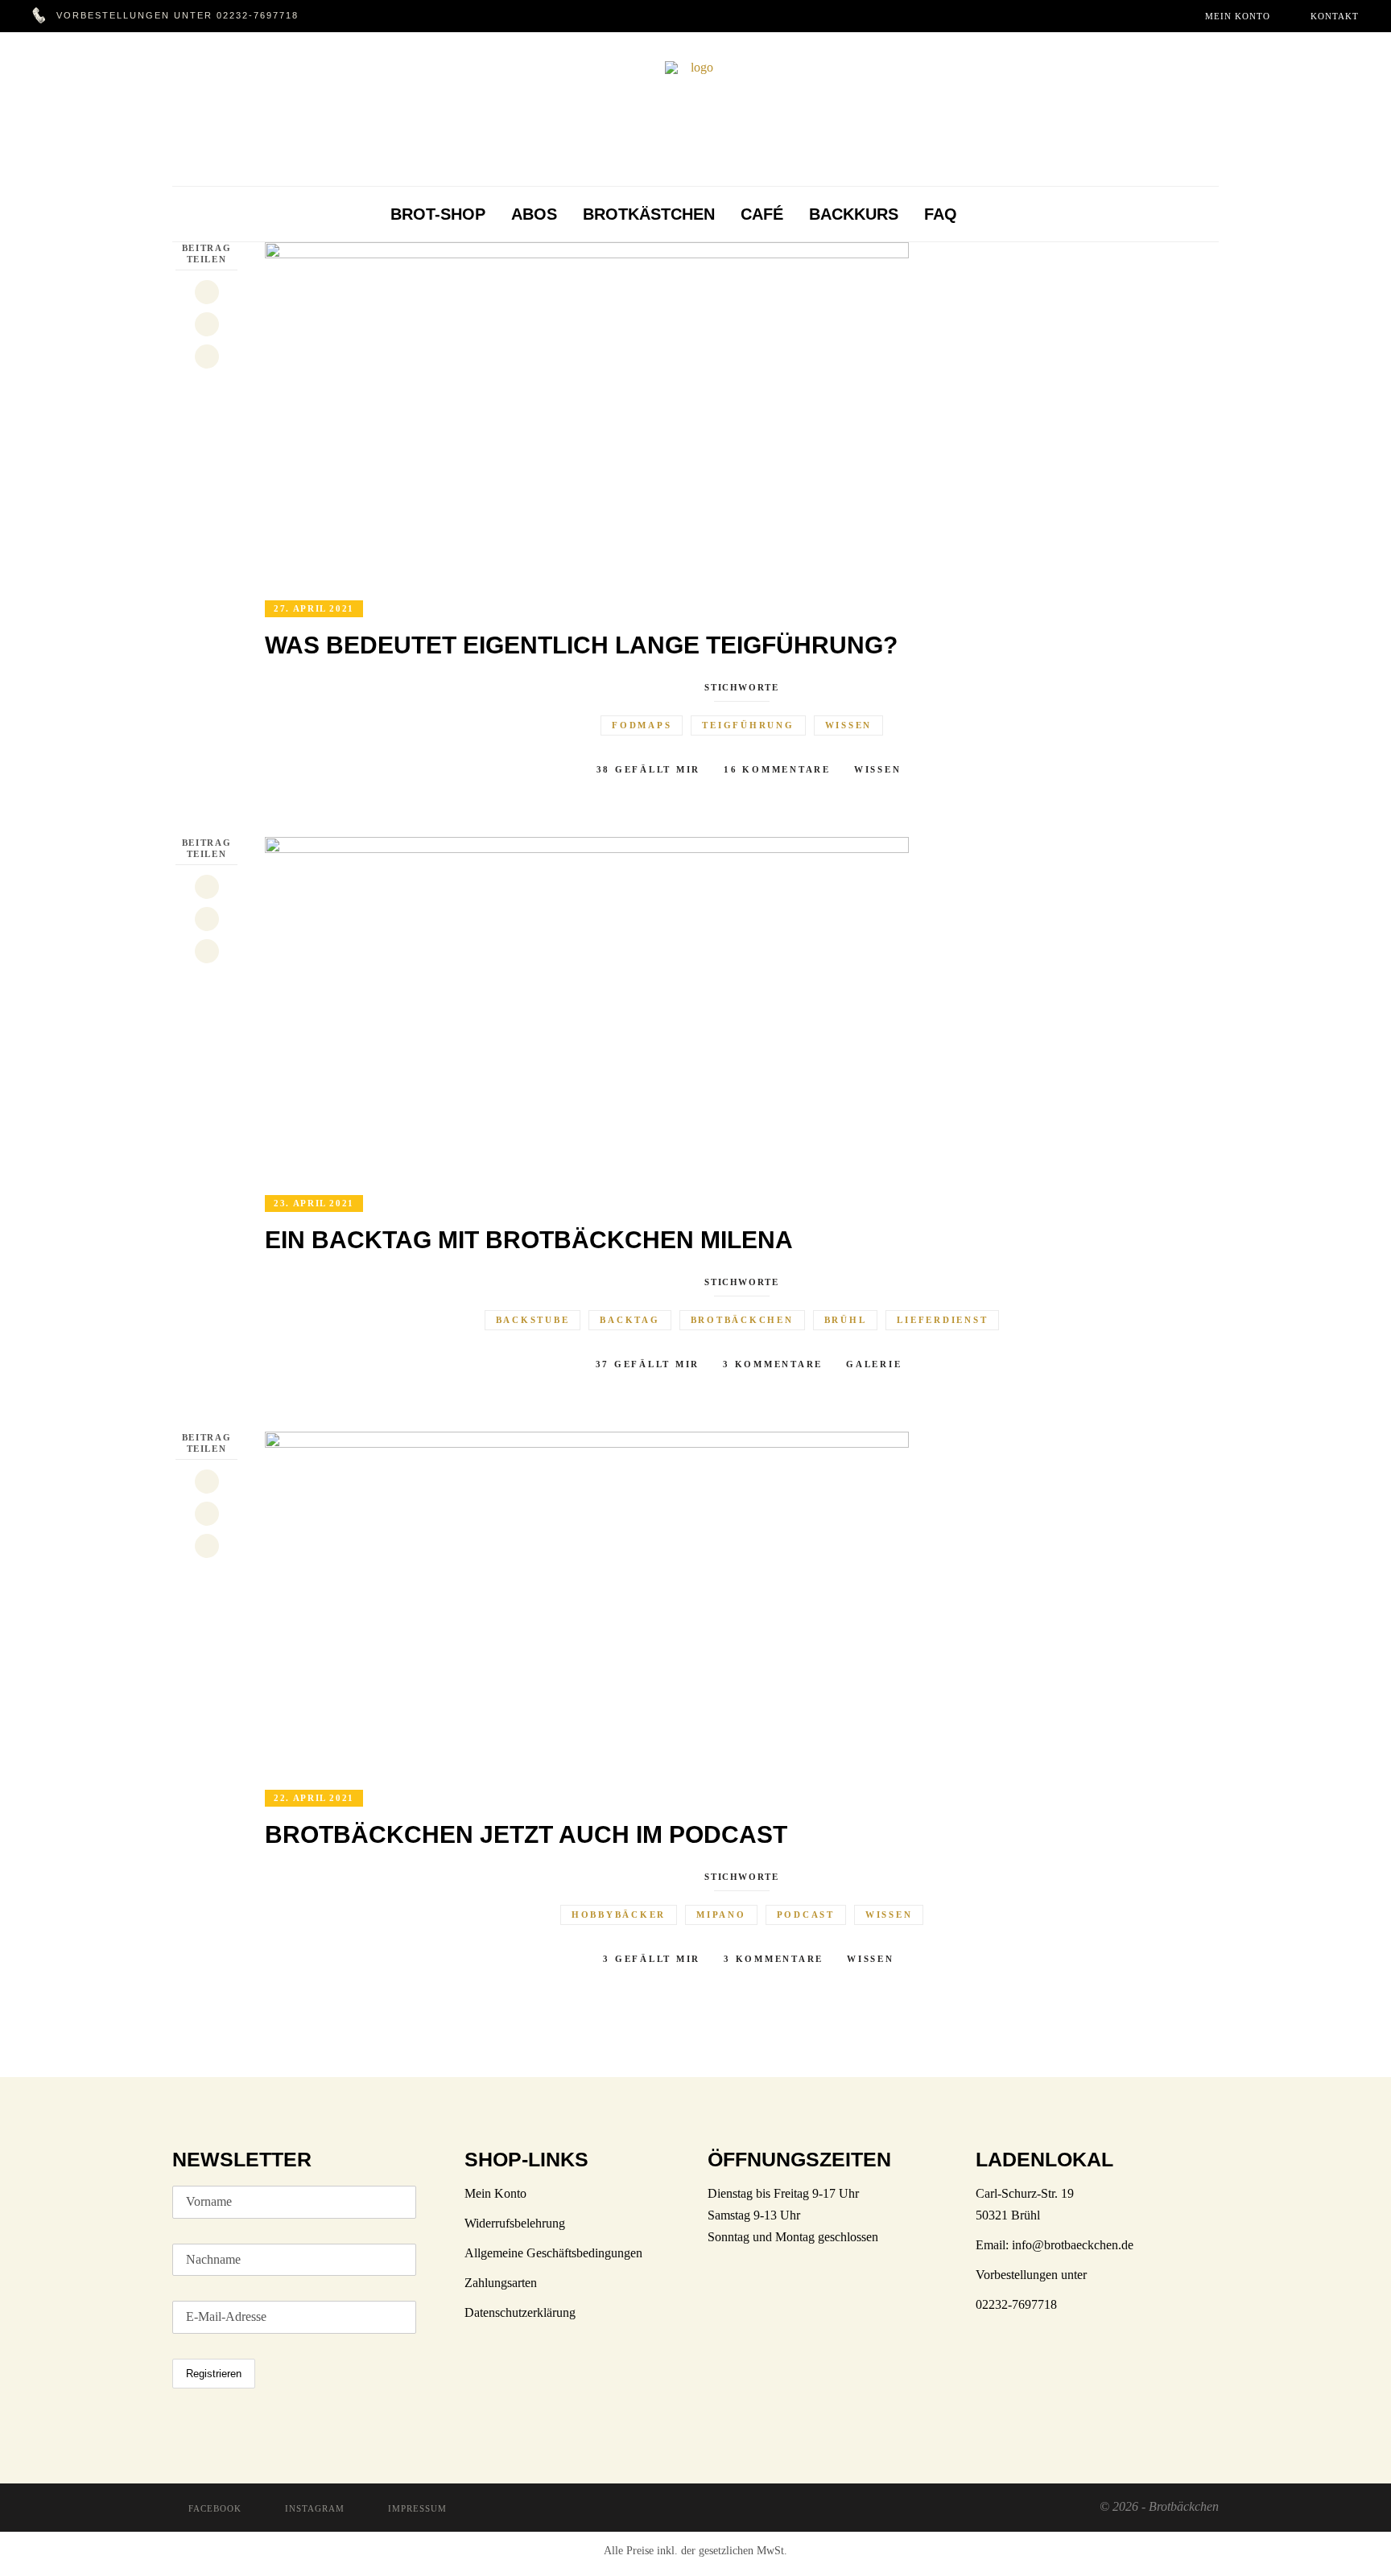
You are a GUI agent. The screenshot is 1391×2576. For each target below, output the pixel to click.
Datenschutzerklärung (520, 2312)
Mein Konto (495, 2193)
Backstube (533, 1320)
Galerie (874, 1364)
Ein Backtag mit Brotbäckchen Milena (529, 1240)
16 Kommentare (777, 769)
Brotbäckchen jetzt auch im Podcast (526, 1834)
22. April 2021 (314, 1798)
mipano (721, 1914)
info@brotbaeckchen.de (1073, 2245)
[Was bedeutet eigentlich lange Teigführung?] (587, 411)
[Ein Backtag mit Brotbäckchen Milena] (587, 1006)
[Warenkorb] (992, 214)
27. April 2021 (314, 608)
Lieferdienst (942, 1320)
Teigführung (748, 725)
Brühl (846, 1320)
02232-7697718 (258, 15)
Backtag (629, 1320)
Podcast (806, 1914)
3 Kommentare (773, 1364)
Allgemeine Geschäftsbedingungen (553, 2253)
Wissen (849, 725)
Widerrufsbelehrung (515, 2223)
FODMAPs (642, 725)
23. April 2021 (314, 1203)
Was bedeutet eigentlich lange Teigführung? (581, 645)
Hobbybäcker (619, 1914)
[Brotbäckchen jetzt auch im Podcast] (587, 1600)
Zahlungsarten (501, 2283)
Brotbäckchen (742, 1320)
